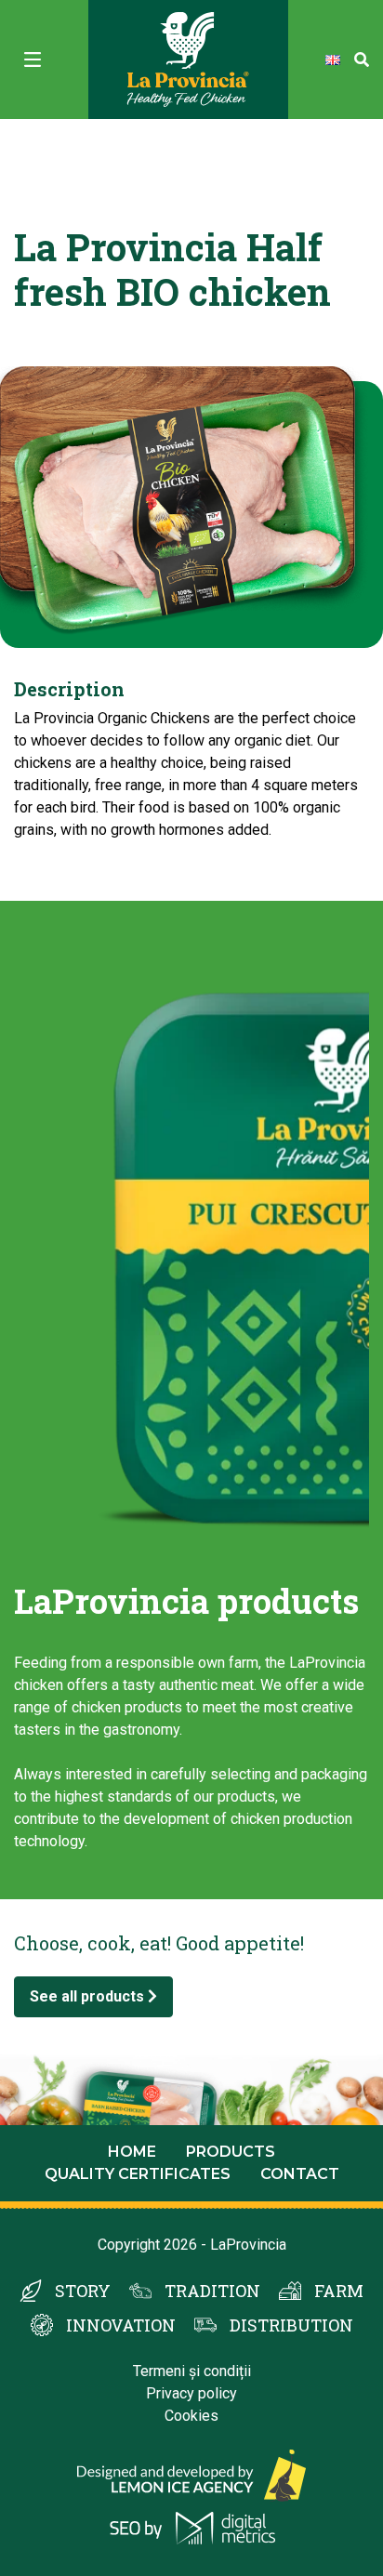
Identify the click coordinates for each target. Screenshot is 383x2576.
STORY (83, 2291)
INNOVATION (121, 2325)
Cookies (191, 2416)
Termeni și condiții (192, 2371)
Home (132, 2152)
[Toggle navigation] (33, 59)
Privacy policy (191, 2393)
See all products (89, 1996)
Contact (300, 2174)
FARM (339, 2291)
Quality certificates (138, 2174)
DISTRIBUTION (291, 2325)
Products (231, 2152)
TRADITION (212, 2291)
